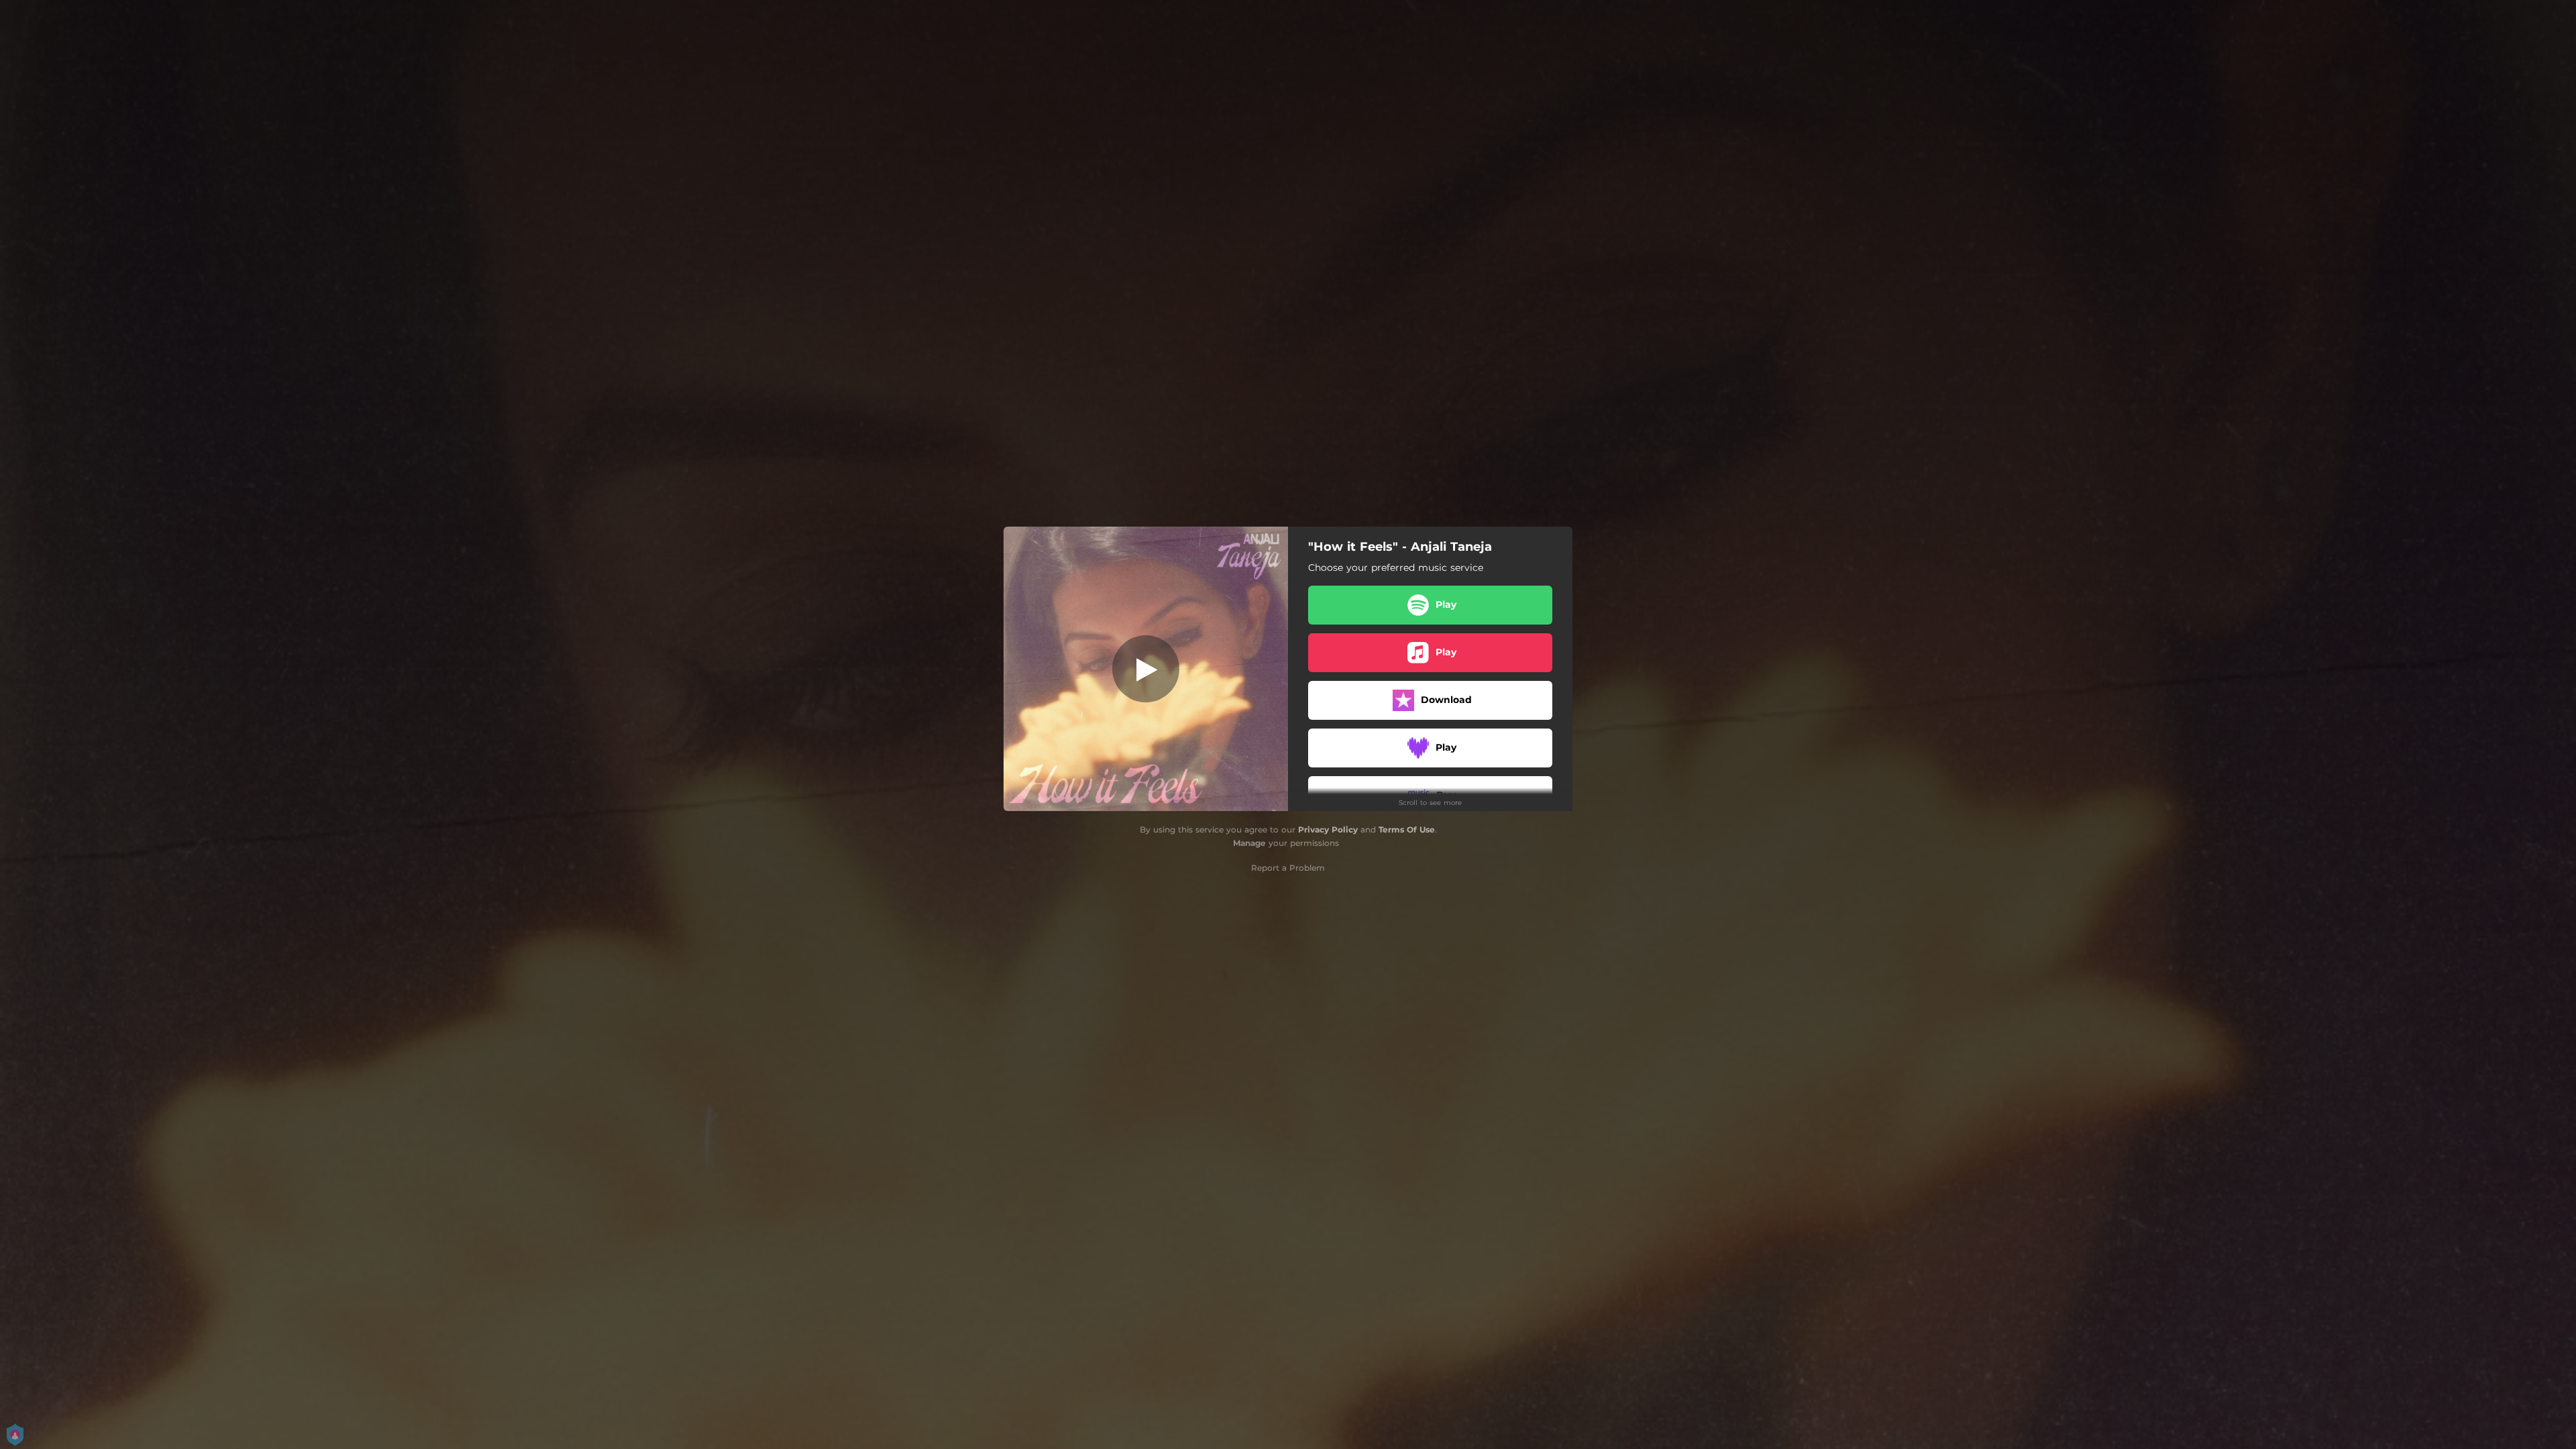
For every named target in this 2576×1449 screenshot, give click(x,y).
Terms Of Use (1407, 829)
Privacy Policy (1328, 829)
